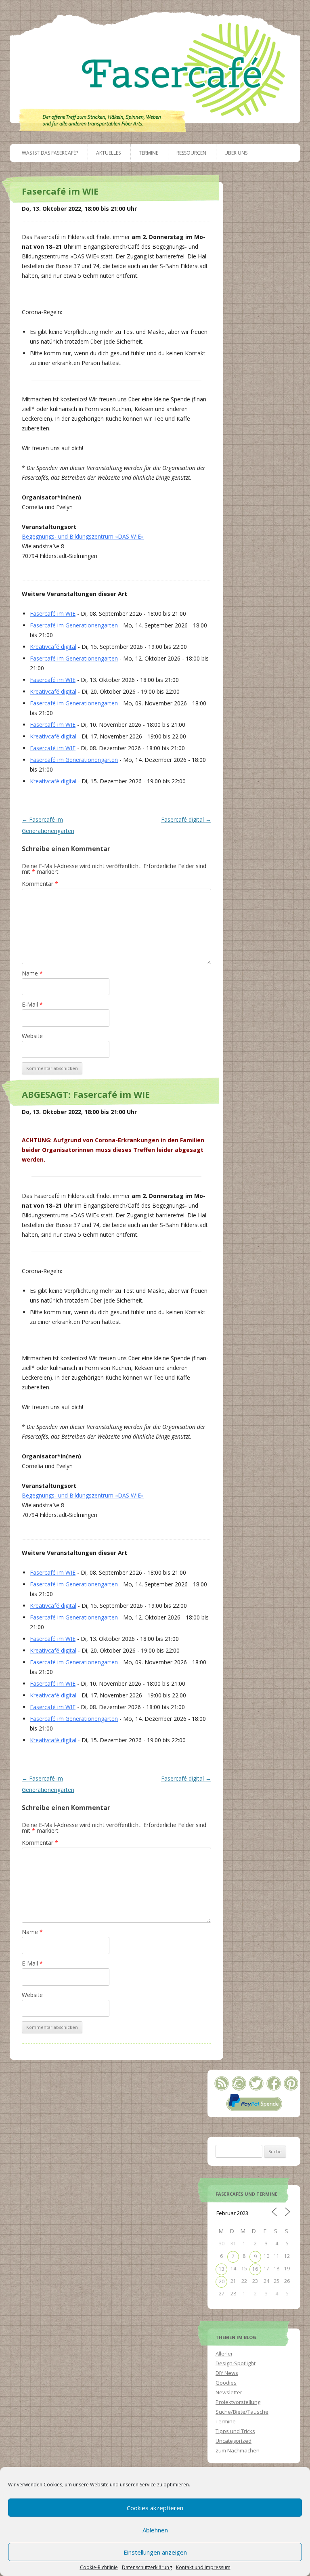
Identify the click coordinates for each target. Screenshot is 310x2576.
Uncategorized (234, 2441)
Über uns (236, 153)
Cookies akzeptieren (155, 2508)
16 (255, 2269)
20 (222, 2281)
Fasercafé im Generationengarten (74, 625)
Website (32, 1036)
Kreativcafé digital (53, 647)
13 (222, 2269)
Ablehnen (155, 2530)
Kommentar (40, 884)
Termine (149, 153)
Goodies (226, 2383)
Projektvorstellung (238, 2402)
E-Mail (32, 1004)
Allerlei (224, 2354)
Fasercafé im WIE (53, 614)
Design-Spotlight (236, 2363)
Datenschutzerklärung (147, 2568)
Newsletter (229, 2392)
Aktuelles (108, 153)
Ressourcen (191, 153)
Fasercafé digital (186, 819)
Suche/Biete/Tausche (242, 2412)
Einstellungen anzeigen (155, 2552)
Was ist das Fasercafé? (50, 153)
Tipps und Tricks (235, 2431)
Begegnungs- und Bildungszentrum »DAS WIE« (83, 536)
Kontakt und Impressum (203, 2568)
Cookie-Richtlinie (99, 2568)
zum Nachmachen (238, 2450)
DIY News (227, 2373)
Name (32, 973)
